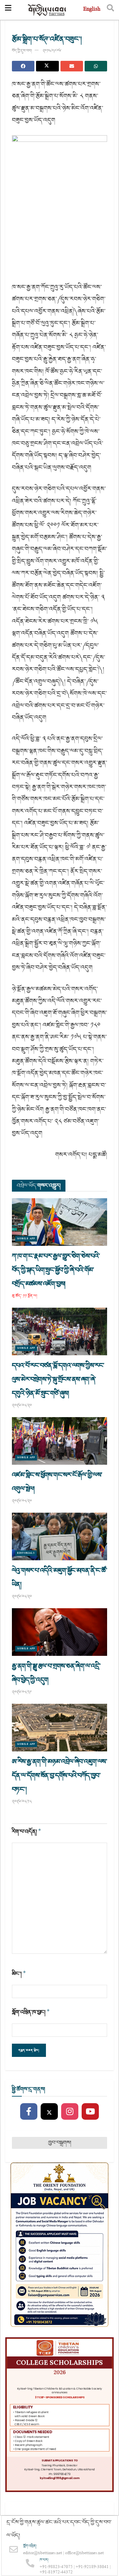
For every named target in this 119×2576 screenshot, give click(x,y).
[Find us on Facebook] (29, 2112)
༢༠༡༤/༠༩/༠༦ (52, 51)
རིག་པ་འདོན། (27, 1832)
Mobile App (26, 1239)
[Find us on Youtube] (90, 2112)
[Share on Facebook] (23, 66)
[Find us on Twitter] (49, 2112)
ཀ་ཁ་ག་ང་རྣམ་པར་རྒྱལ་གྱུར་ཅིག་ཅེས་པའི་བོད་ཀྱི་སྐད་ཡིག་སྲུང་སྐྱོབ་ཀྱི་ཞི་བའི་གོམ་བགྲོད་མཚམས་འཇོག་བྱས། (56, 1270)
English (92, 10)
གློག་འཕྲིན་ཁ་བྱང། (31, 2012)
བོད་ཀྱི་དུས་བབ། (22, 51)
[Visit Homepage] (47, 10)
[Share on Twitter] (47, 66)
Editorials (26, 1553)
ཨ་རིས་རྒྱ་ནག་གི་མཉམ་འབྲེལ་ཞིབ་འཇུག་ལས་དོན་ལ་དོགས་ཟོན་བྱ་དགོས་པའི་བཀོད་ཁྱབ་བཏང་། (59, 1776)
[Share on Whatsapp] (96, 66)
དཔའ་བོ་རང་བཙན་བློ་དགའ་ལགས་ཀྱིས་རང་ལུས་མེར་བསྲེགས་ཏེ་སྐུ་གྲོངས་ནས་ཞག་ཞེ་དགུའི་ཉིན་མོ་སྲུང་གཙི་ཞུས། (58, 1379)
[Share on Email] (72, 66)
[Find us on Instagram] (70, 2112)
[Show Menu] (8, 10)
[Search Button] (110, 10)
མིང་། (19, 1974)
